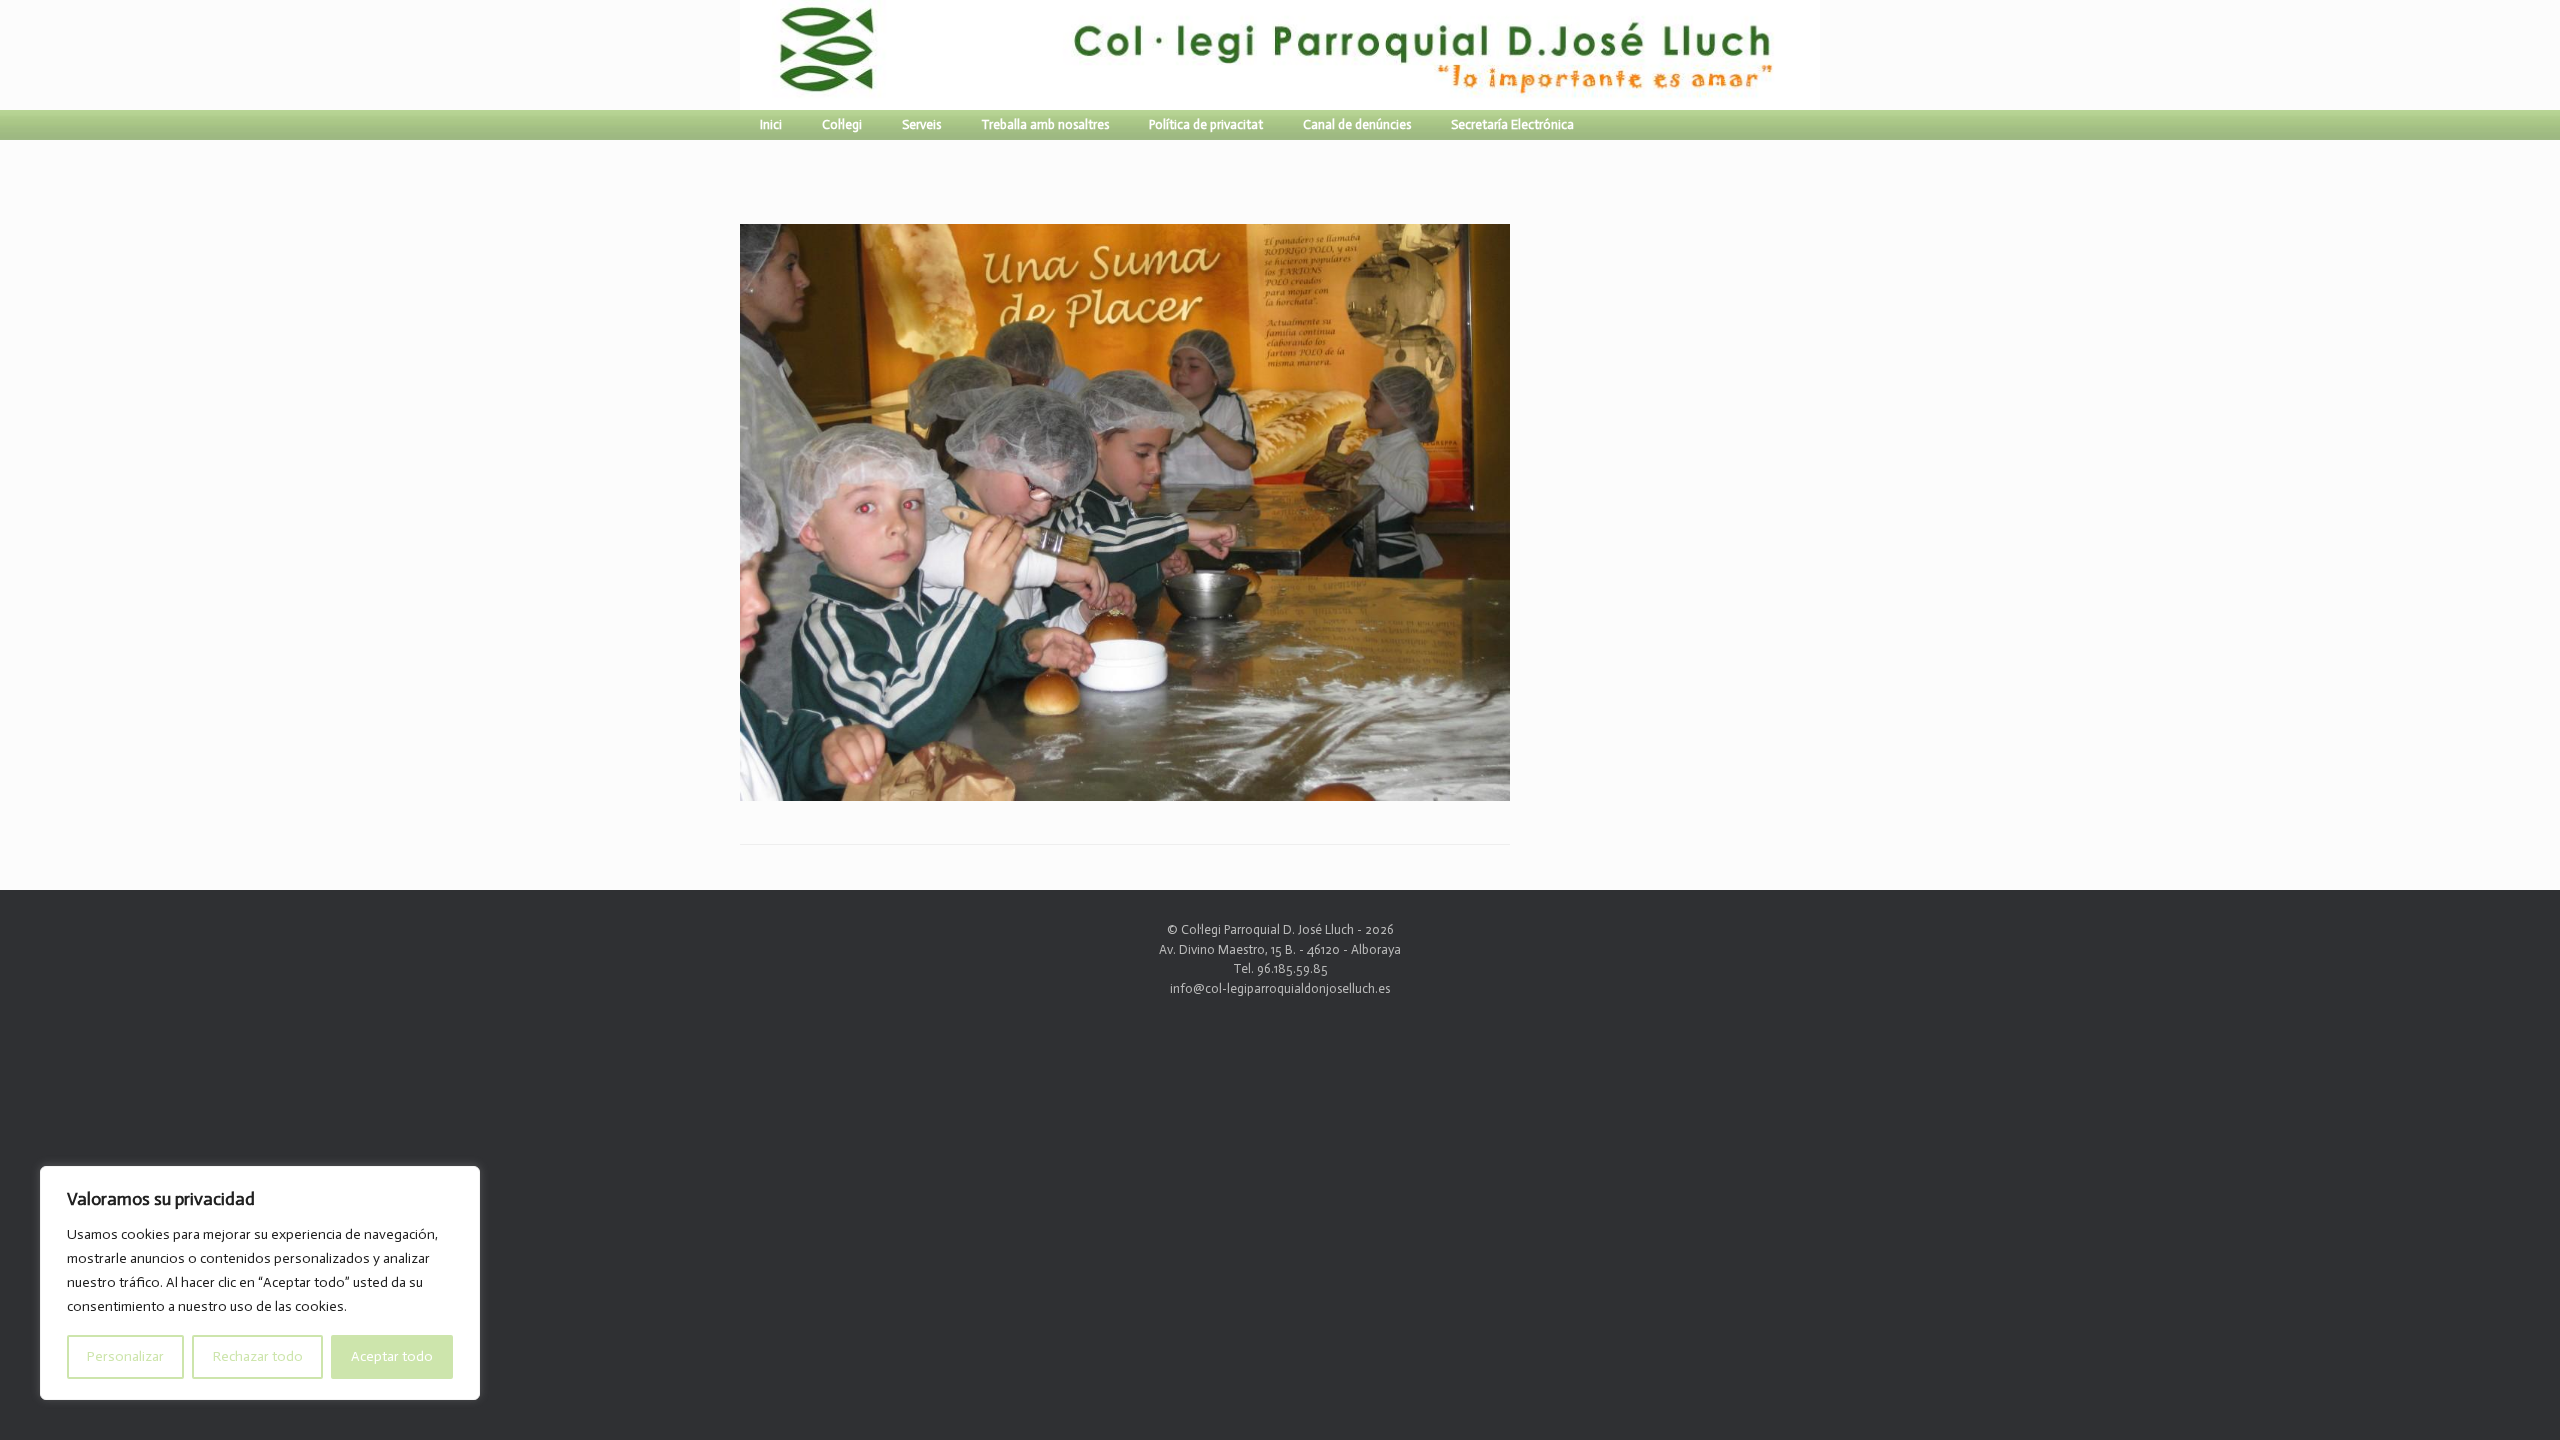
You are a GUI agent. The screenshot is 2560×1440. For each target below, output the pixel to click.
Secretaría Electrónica (1512, 124)
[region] (260, 1283)
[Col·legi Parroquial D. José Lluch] (745, 55)
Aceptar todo (392, 1356)
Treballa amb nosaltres (1045, 124)
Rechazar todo (258, 1356)
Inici (771, 124)
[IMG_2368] (1125, 792)
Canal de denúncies (1357, 124)
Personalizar (125, 1356)
